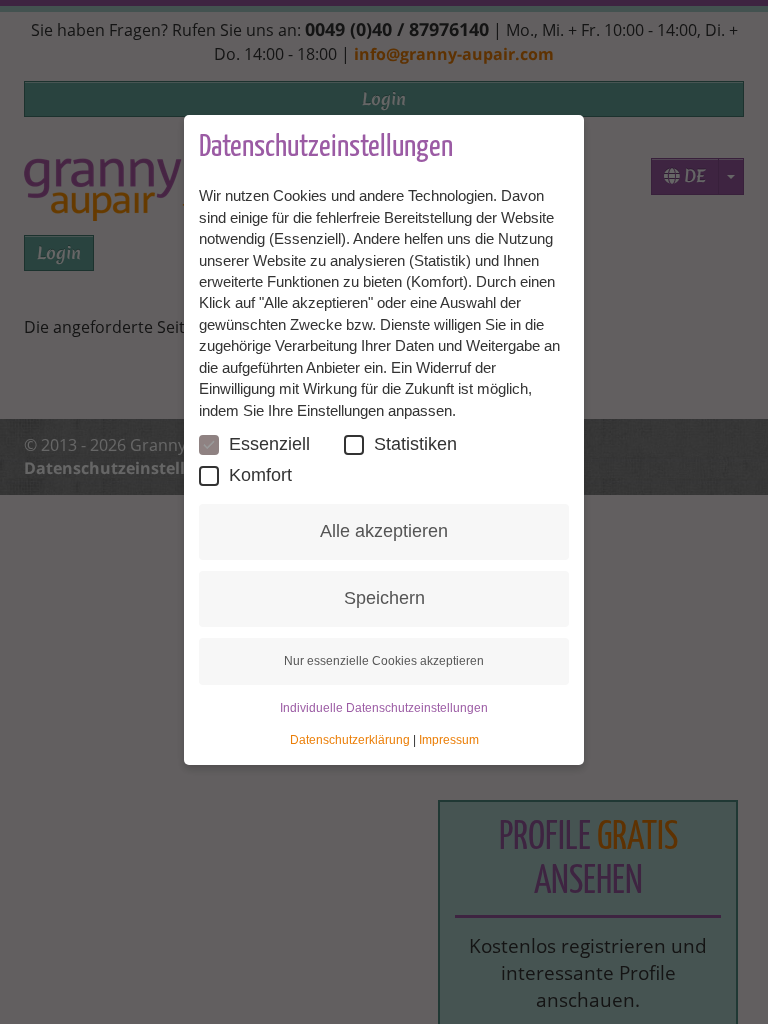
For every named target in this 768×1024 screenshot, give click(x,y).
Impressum (449, 740)
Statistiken (415, 444)
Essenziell (269, 444)
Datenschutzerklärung (350, 740)
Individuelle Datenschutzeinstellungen (384, 708)
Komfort (260, 475)
